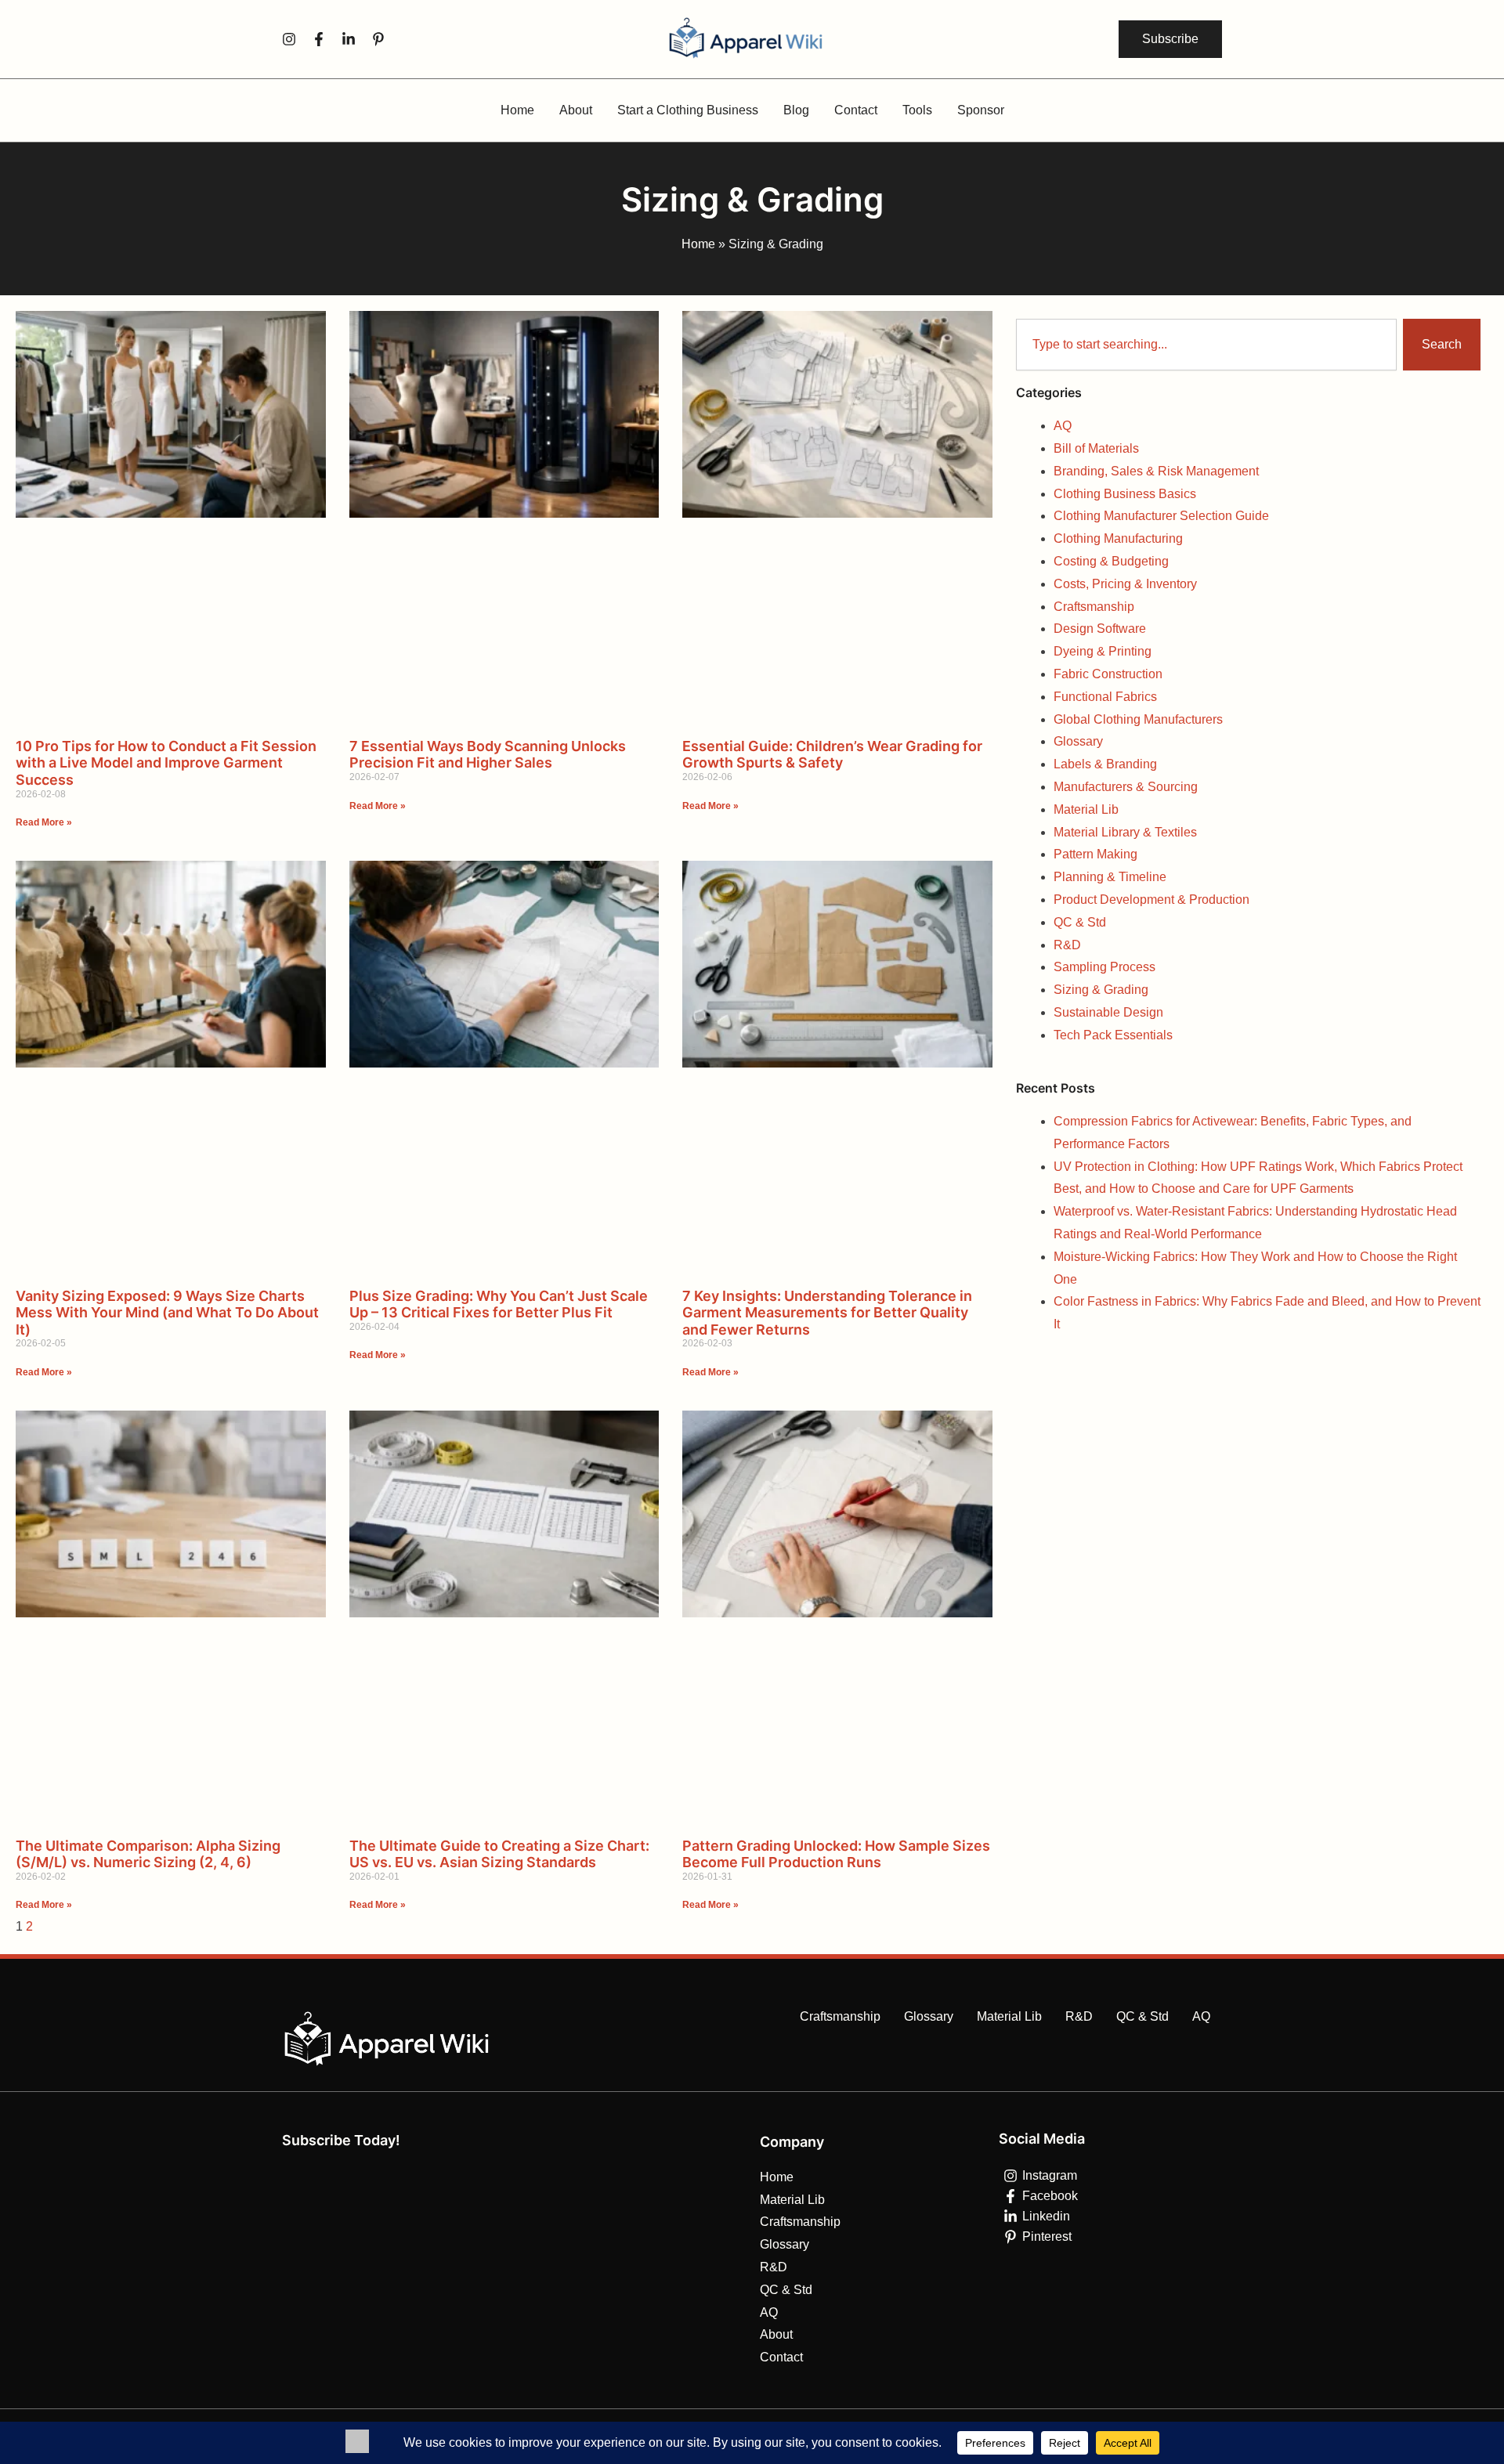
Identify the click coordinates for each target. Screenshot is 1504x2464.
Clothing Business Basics (1125, 494)
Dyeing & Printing (1103, 651)
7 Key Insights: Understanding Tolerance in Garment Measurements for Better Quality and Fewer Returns (827, 1313)
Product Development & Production (1151, 900)
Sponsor (981, 110)
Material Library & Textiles (1125, 832)
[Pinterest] (378, 39)
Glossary (1078, 741)
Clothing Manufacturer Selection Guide (1161, 516)
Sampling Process (1104, 967)
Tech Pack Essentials (1113, 1035)
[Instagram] (289, 39)
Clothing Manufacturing (1118, 538)
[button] (1170, 39)
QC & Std (1080, 922)
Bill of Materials (1096, 448)
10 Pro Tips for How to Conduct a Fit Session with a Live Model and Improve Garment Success (166, 763)
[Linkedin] (349, 39)
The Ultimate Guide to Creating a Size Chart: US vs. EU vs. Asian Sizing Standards (499, 1854)
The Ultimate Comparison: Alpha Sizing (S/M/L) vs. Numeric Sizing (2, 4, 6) (148, 1854)
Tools (917, 110)
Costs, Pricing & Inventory (1125, 584)
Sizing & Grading (1101, 990)
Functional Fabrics (1105, 697)
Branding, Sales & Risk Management (1156, 471)
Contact (856, 110)
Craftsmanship (1094, 607)
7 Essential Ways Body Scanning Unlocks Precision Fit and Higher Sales (488, 755)
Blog (796, 110)
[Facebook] (319, 39)
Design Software (1100, 629)
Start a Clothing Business (688, 110)
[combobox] (1206, 345)
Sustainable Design (1108, 1012)
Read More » (44, 822)
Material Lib (1086, 809)
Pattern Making (1095, 854)
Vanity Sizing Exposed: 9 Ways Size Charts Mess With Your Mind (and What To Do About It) (167, 1313)
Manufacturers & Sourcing (1126, 787)
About (576, 110)
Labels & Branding (1105, 764)
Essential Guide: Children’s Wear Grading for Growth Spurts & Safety (832, 755)
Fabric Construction (1108, 674)
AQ (1063, 426)
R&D (1067, 945)
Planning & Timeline (1110, 877)
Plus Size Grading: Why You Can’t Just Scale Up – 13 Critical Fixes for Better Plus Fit (499, 1304)
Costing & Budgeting (1111, 561)
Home (517, 110)
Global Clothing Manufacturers (1138, 719)
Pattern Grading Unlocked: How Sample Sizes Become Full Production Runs (836, 1854)
